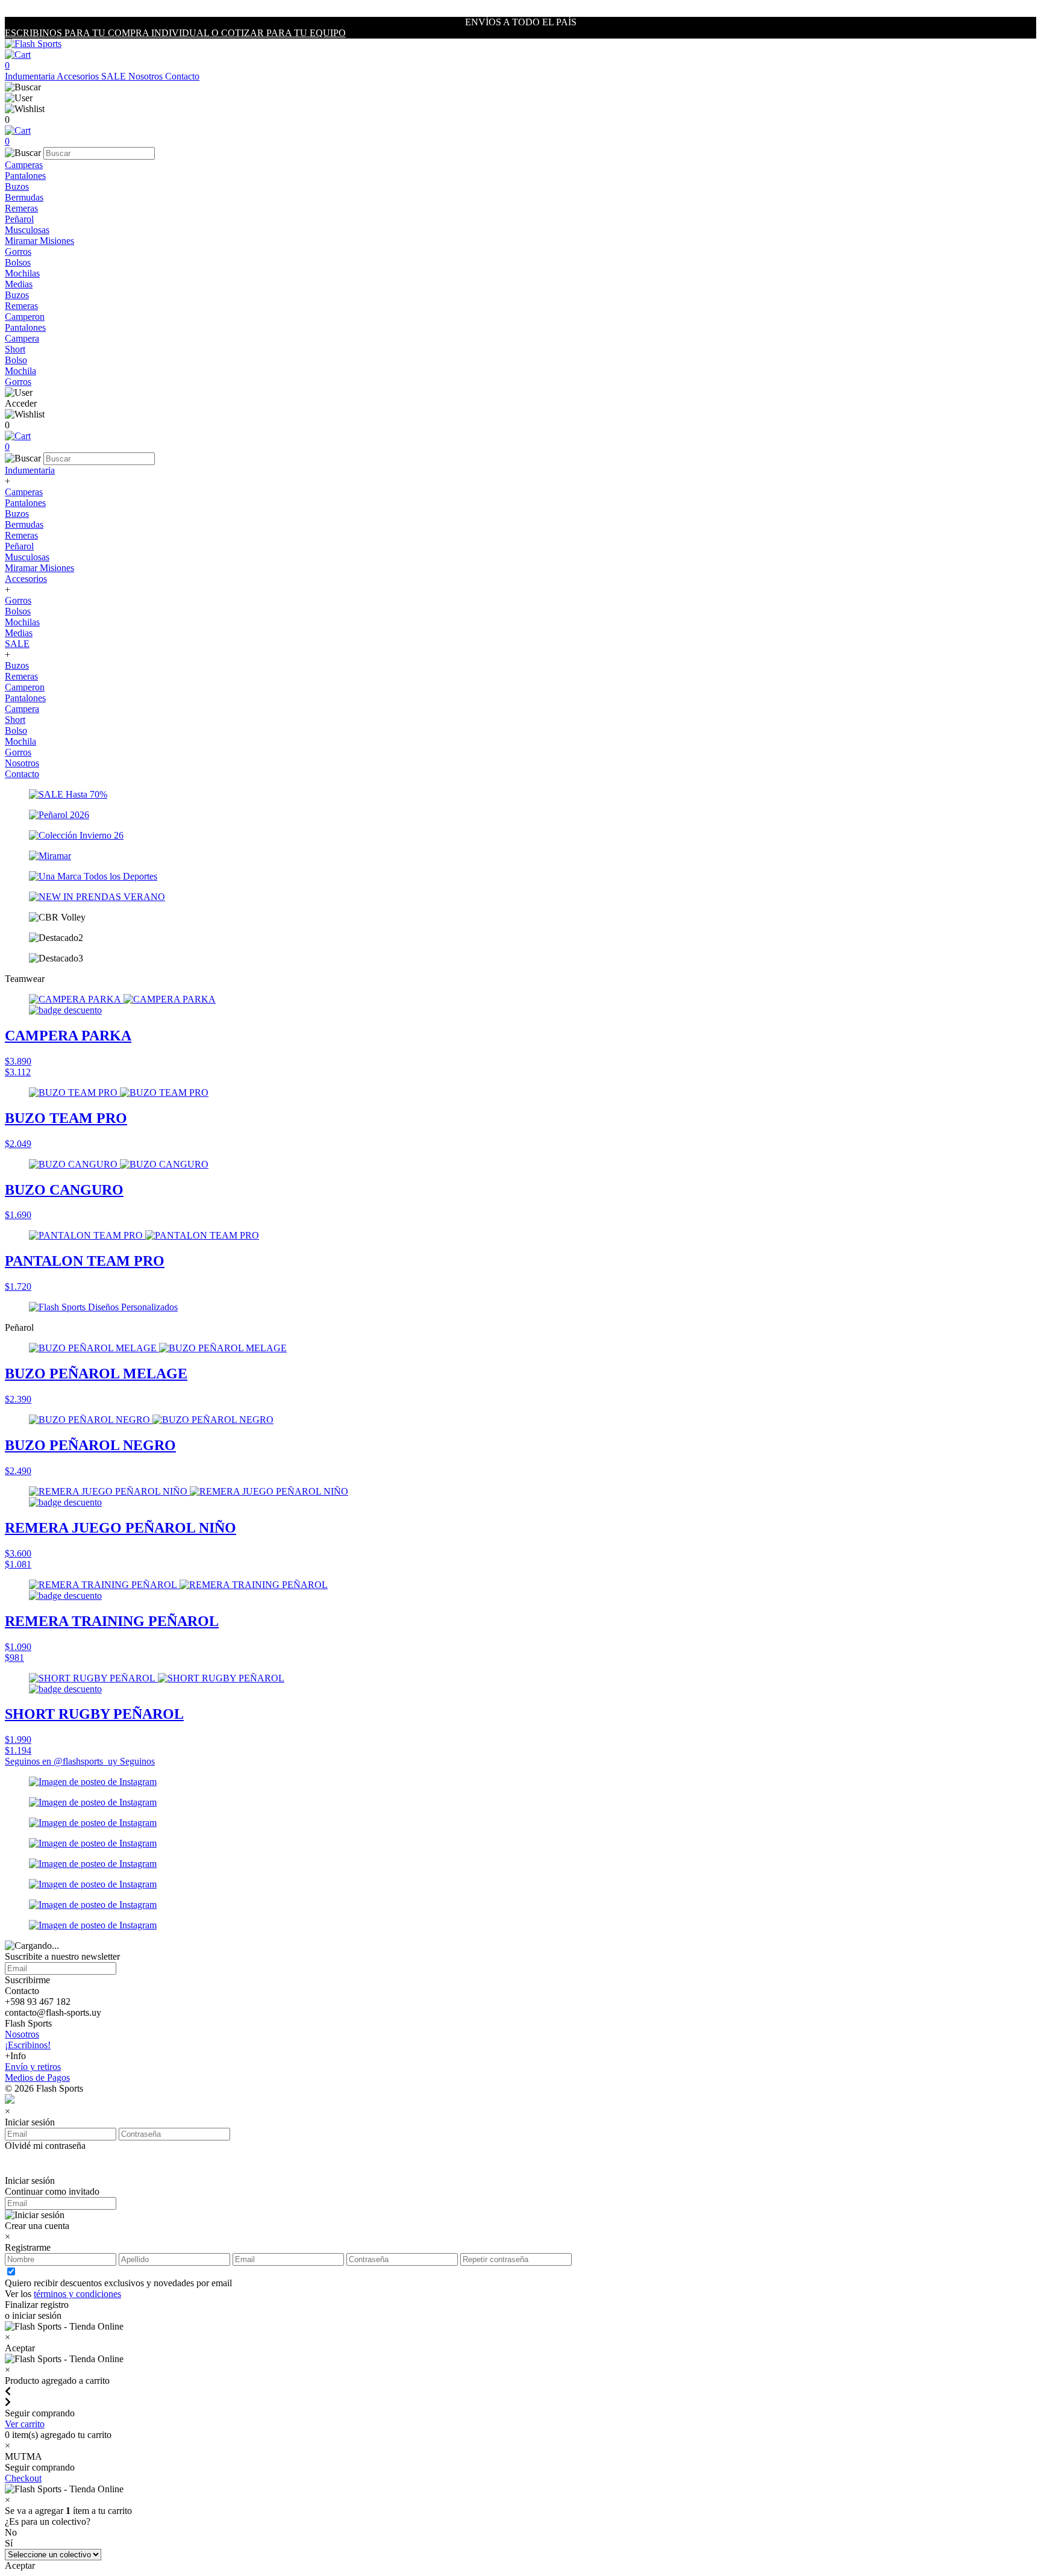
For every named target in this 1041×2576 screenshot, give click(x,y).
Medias (19, 284)
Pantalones (25, 176)
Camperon (25, 317)
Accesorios (79, 76)
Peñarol (19, 219)
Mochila (20, 371)
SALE (115, 76)
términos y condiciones (77, 2294)
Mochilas (22, 273)
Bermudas (24, 197)
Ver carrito (25, 2424)
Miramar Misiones (39, 241)
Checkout (23, 2478)
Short (15, 349)
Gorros (18, 252)
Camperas (24, 165)
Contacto (182, 76)
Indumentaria (31, 76)
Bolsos (18, 262)
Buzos (17, 186)
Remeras (21, 208)
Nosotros (147, 76)
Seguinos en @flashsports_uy (62, 1761)
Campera (22, 338)
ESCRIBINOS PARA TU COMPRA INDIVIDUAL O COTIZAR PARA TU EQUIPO (175, 33)
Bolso (16, 360)
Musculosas (27, 230)
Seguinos (137, 1761)
